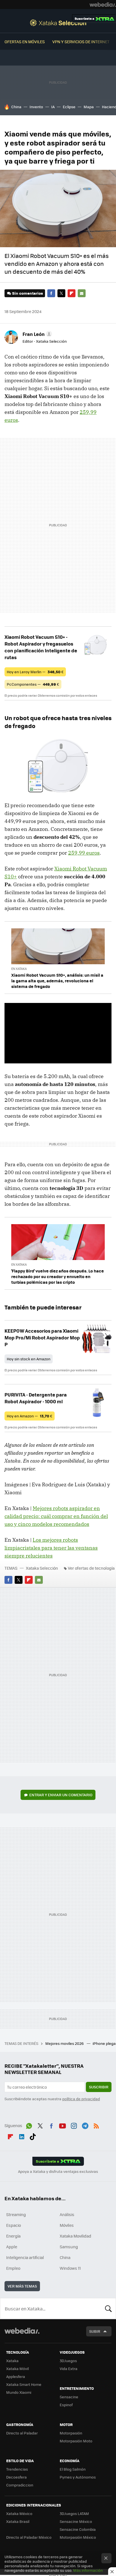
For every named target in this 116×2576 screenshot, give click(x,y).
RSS (96, 2125)
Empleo (13, 2268)
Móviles (67, 2225)
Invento (36, 107)
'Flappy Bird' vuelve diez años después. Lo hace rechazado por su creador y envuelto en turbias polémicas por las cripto (58, 1276)
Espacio (14, 2225)
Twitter (61, 293)
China (16, 107)
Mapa (89, 107)
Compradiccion (20, 2485)
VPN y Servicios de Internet (81, 42)
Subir (95, 2331)
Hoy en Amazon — (30, 1416)
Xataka (12, 2361)
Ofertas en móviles (25, 42)
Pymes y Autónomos (78, 2477)
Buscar (108, 2308)
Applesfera (16, 2376)
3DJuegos (68, 2361)
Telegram (85, 2125)
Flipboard (72, 293)
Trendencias (17, 2469)
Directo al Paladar (22, 2433)
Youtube (63, 2125)
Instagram (74, 2125)
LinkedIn (22, 2136)
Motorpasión (71, 2433)
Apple (12, 2247)
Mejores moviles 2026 (65, 2043)
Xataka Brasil (18, 2521)
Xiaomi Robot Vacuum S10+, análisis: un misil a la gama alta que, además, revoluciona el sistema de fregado (57, 981)
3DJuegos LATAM (74, 2513)
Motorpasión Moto (76, 2441)
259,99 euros (84, 853)
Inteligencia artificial (25, 2257)
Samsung (69, 2247)
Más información (88, 2570)
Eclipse (69, 107)
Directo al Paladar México (29, 2537)
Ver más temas (22, 2286)
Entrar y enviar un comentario (61, 1795)
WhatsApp (29, 2125)
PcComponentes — (33, 684)
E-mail (82, 293)
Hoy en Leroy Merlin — (35, 672)
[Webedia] (103, 5)
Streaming (16, 2214)
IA (53, 107)
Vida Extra (69, 2368)
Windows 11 (70, 2268)
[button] (36, 334)
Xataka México (19, 2513)
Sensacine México (76, 2521)
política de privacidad (81, 2099)
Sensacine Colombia (78, 2529)
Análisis (67, 2214)
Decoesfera (16, 2477)
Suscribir (99, 2087)
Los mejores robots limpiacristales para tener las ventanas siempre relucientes (51, 1548)
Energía (13, 2236)
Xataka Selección (58, 23)
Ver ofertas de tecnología (91, 1568)
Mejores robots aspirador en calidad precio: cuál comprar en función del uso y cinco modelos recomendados (56, 1516)
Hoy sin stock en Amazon (29, 1359)
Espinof (66, 2405)
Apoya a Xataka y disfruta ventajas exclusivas (58, 2171)
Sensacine (69, 2397)
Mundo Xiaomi (19, 2392)
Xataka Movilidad (75, 2236)
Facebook (51, 293)
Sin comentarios (27, 293)
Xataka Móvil (17, 2368)
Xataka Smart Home (24, 2384)
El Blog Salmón (73, 2469)
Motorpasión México (78, 2537)
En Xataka (19, 969)
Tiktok (33, 2136)
